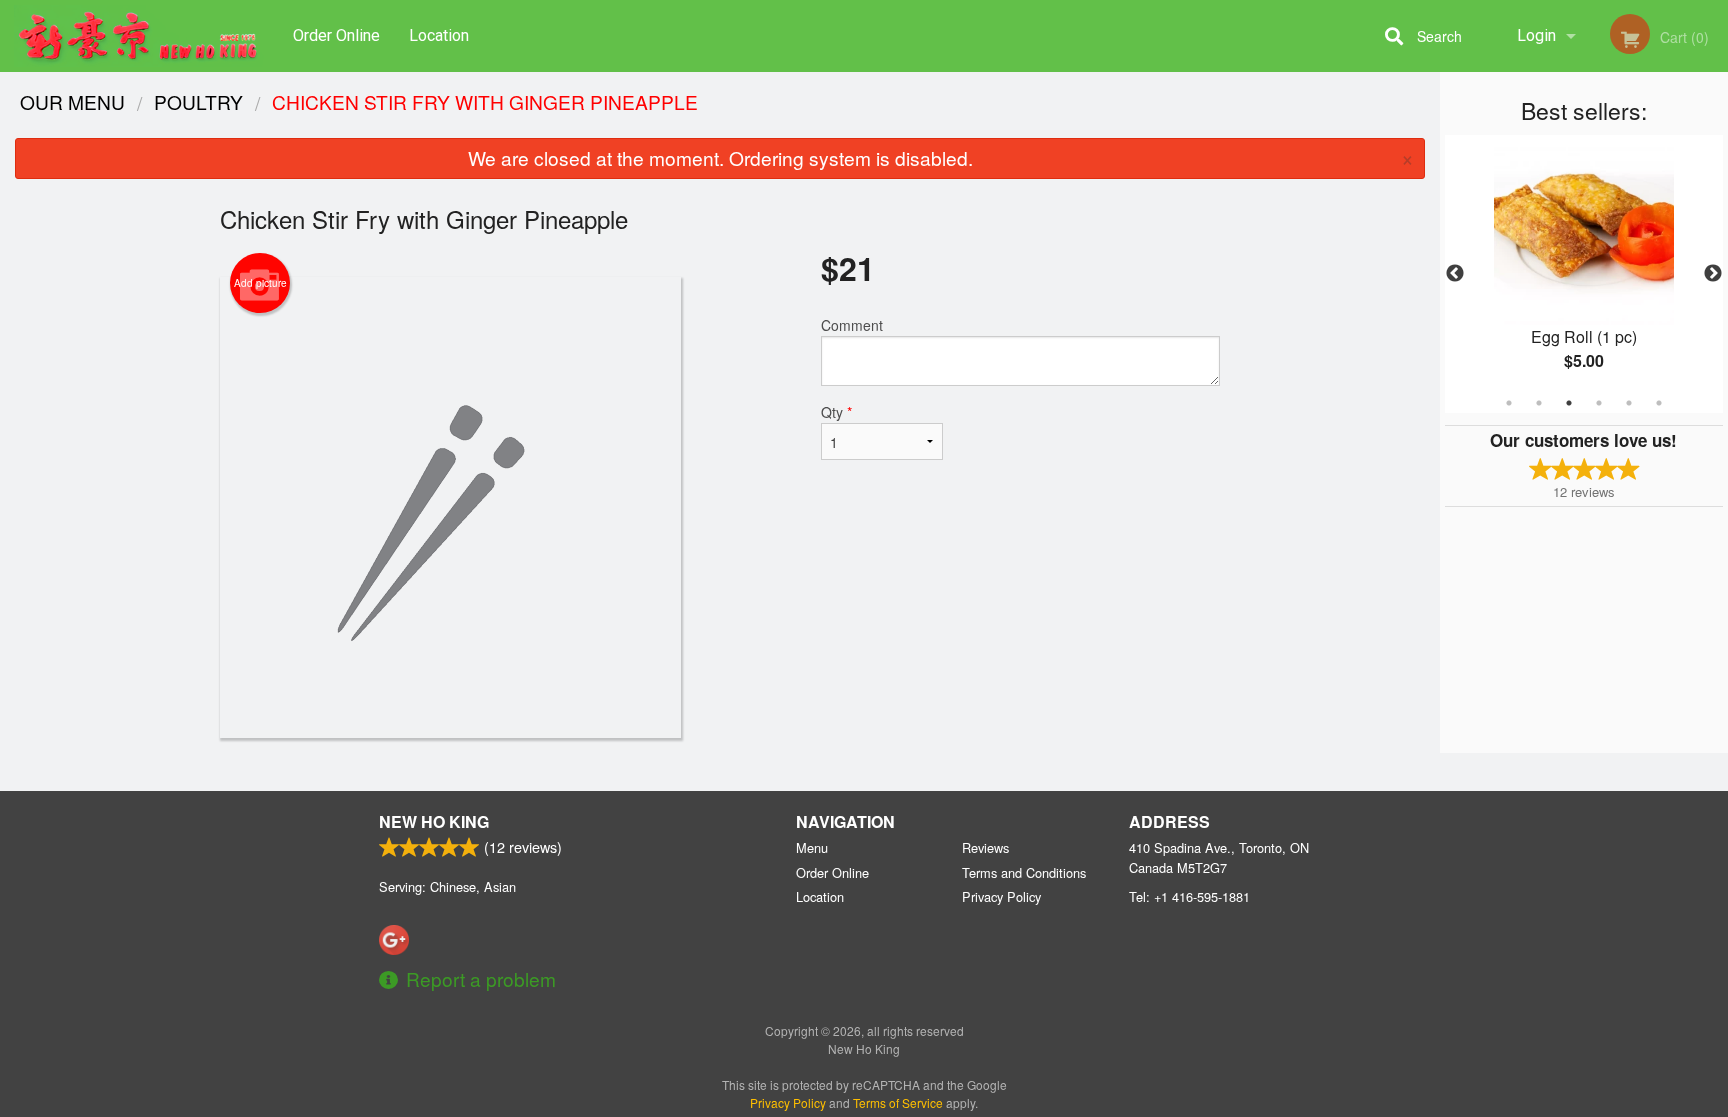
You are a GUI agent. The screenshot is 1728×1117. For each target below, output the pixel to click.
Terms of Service (898, 1102)
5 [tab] (1629, 403)
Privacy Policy (1001, 896)
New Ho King (434, 821)
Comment (852, 325)
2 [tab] (1539, 403)
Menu (812, 847)
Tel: (1189, 896)
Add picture (260, 283)
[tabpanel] (1584, 274)
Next (1713, 274)
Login (1536, 35)
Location (439, 35)
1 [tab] (1509, 403)
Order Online (336, 35)
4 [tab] (1599, 403)
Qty (836, 412)
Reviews (985, 847)
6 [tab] (1659, 403)
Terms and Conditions (1024, 872)
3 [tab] (1569, 403)
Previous (1455, 274)
